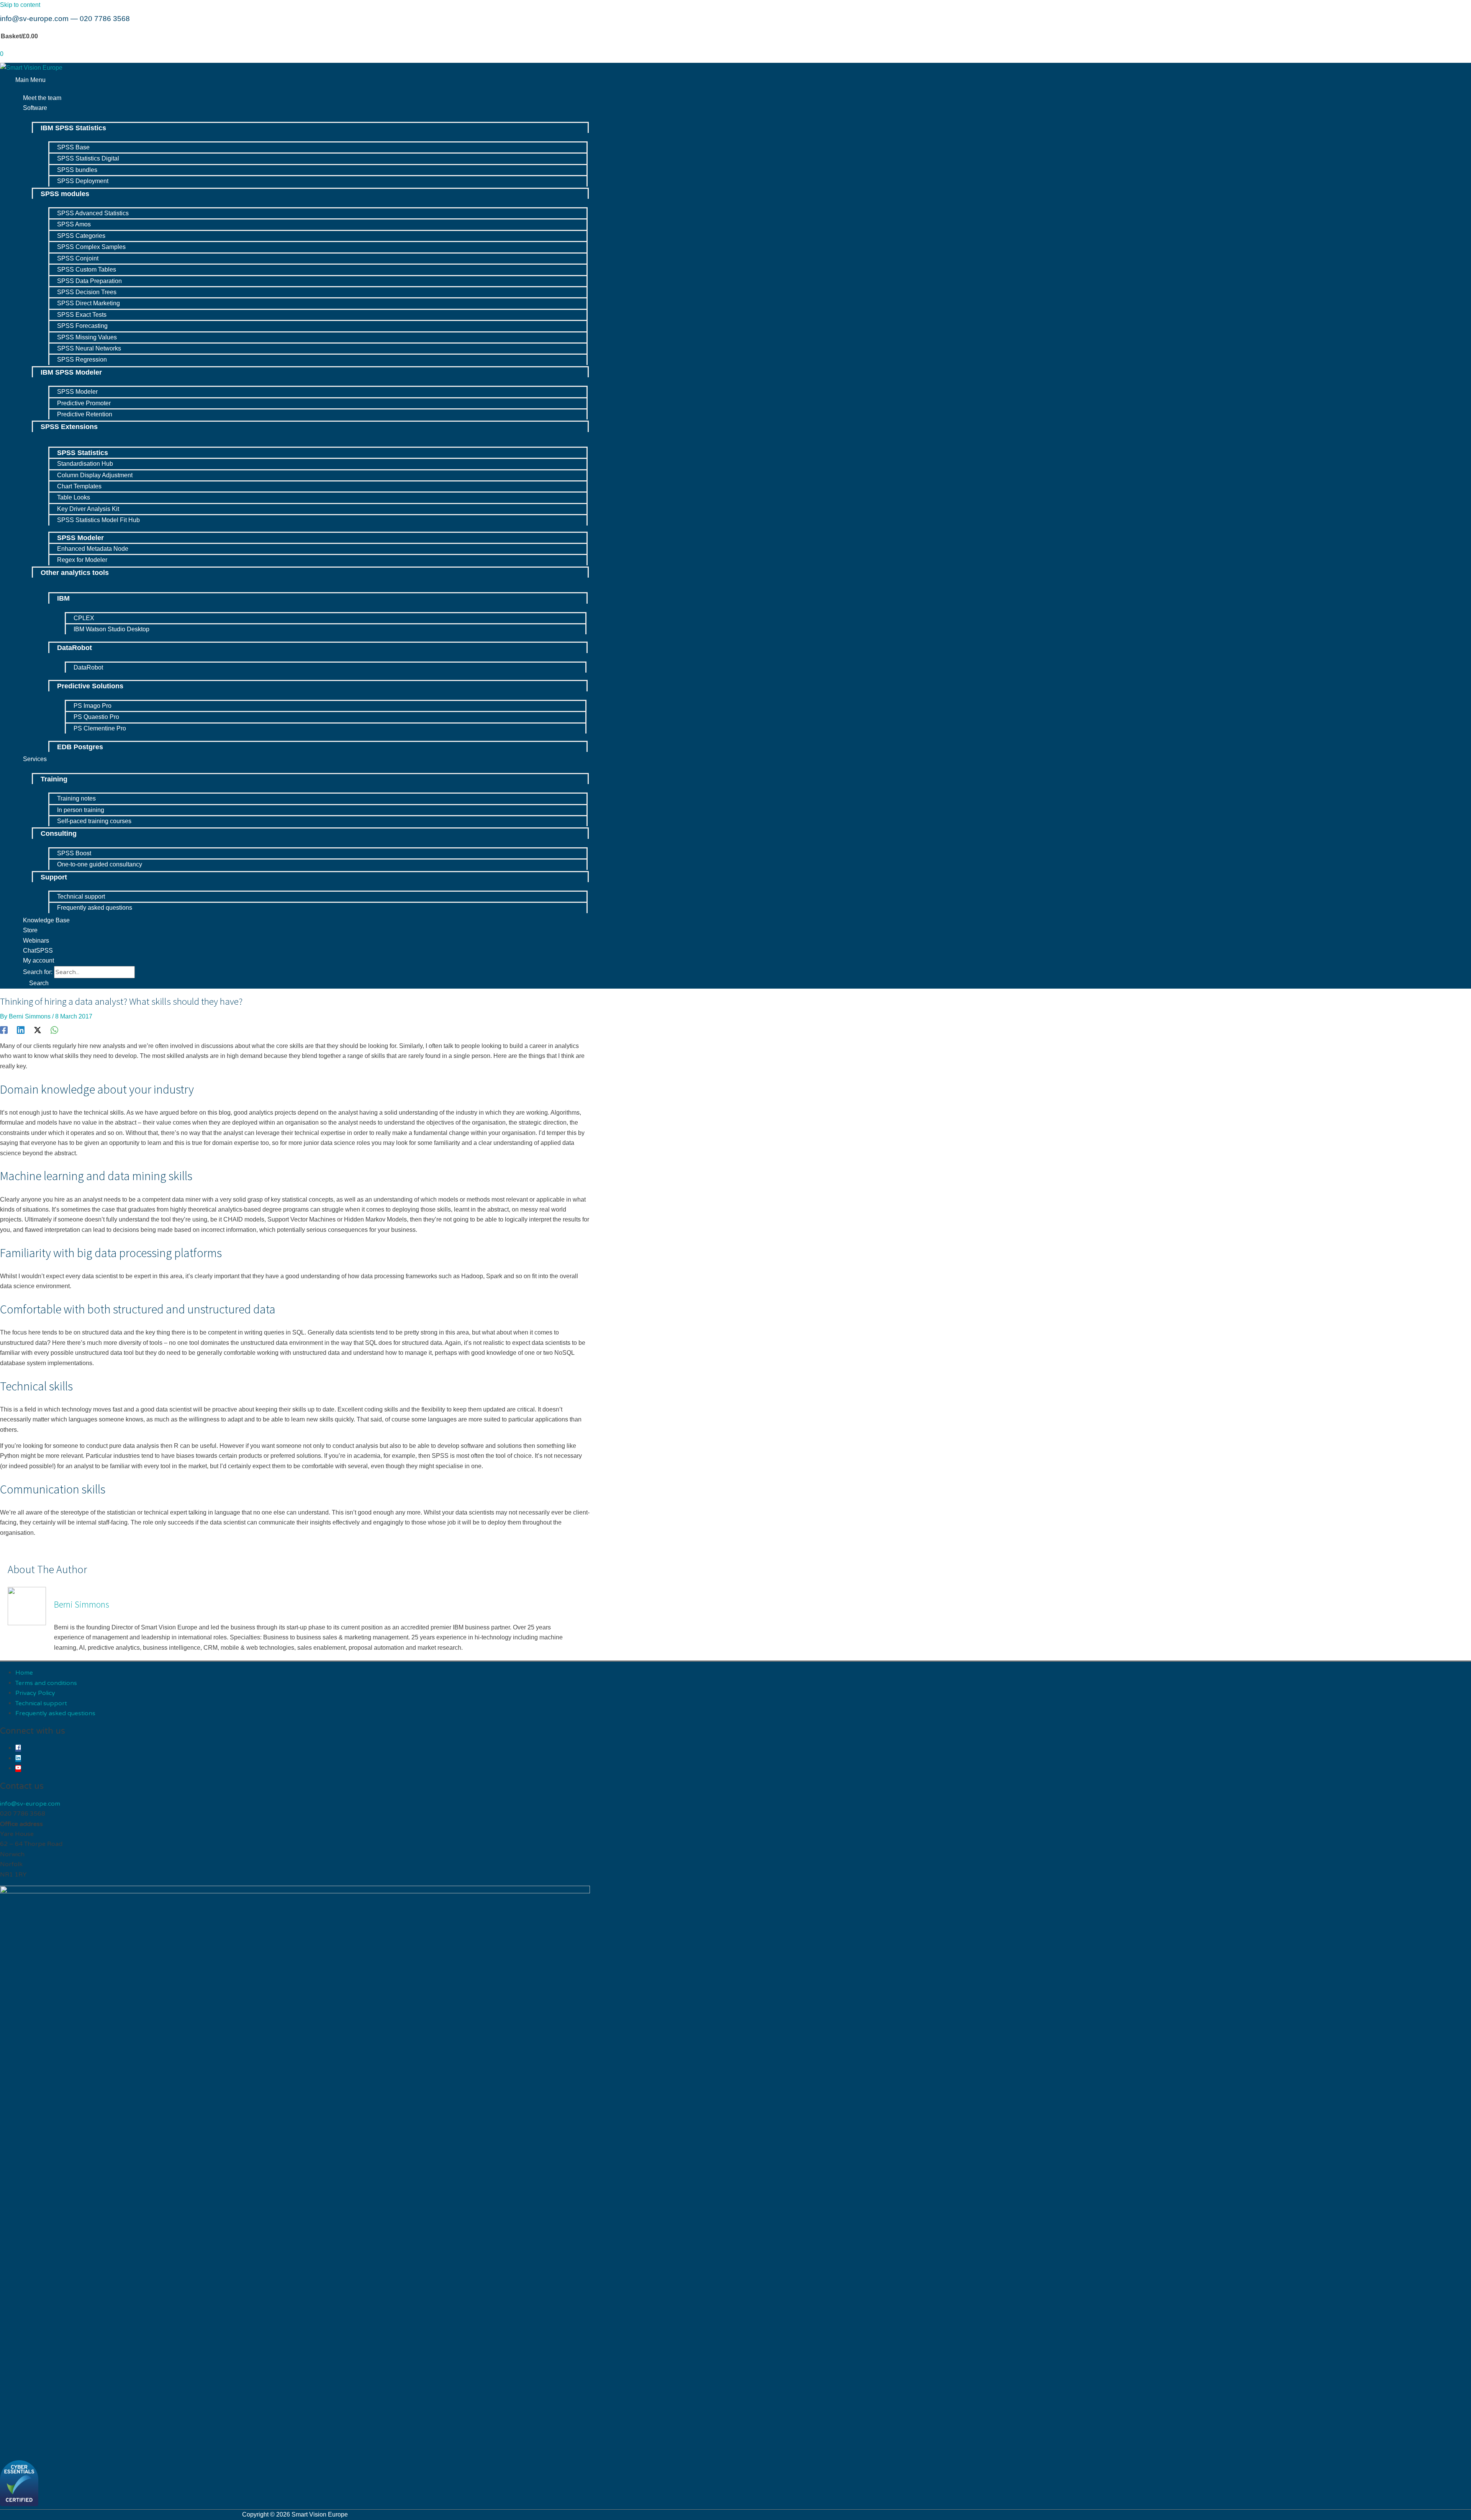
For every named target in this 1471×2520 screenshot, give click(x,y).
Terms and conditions (46, 1683)
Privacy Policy (35, 1693)
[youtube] (18, 1768)
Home (24, 1673)
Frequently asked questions (55, 1713)
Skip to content (20, 5)
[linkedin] (18, 1759)
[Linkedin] (21, 1030)
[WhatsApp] (54, 1030)
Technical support (41, 1703)
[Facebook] (4, 1030)
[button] (36, 983)
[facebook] (18, 1748)
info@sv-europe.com (34, 19)
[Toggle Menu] (303, 117)
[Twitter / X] (38, 1030)
